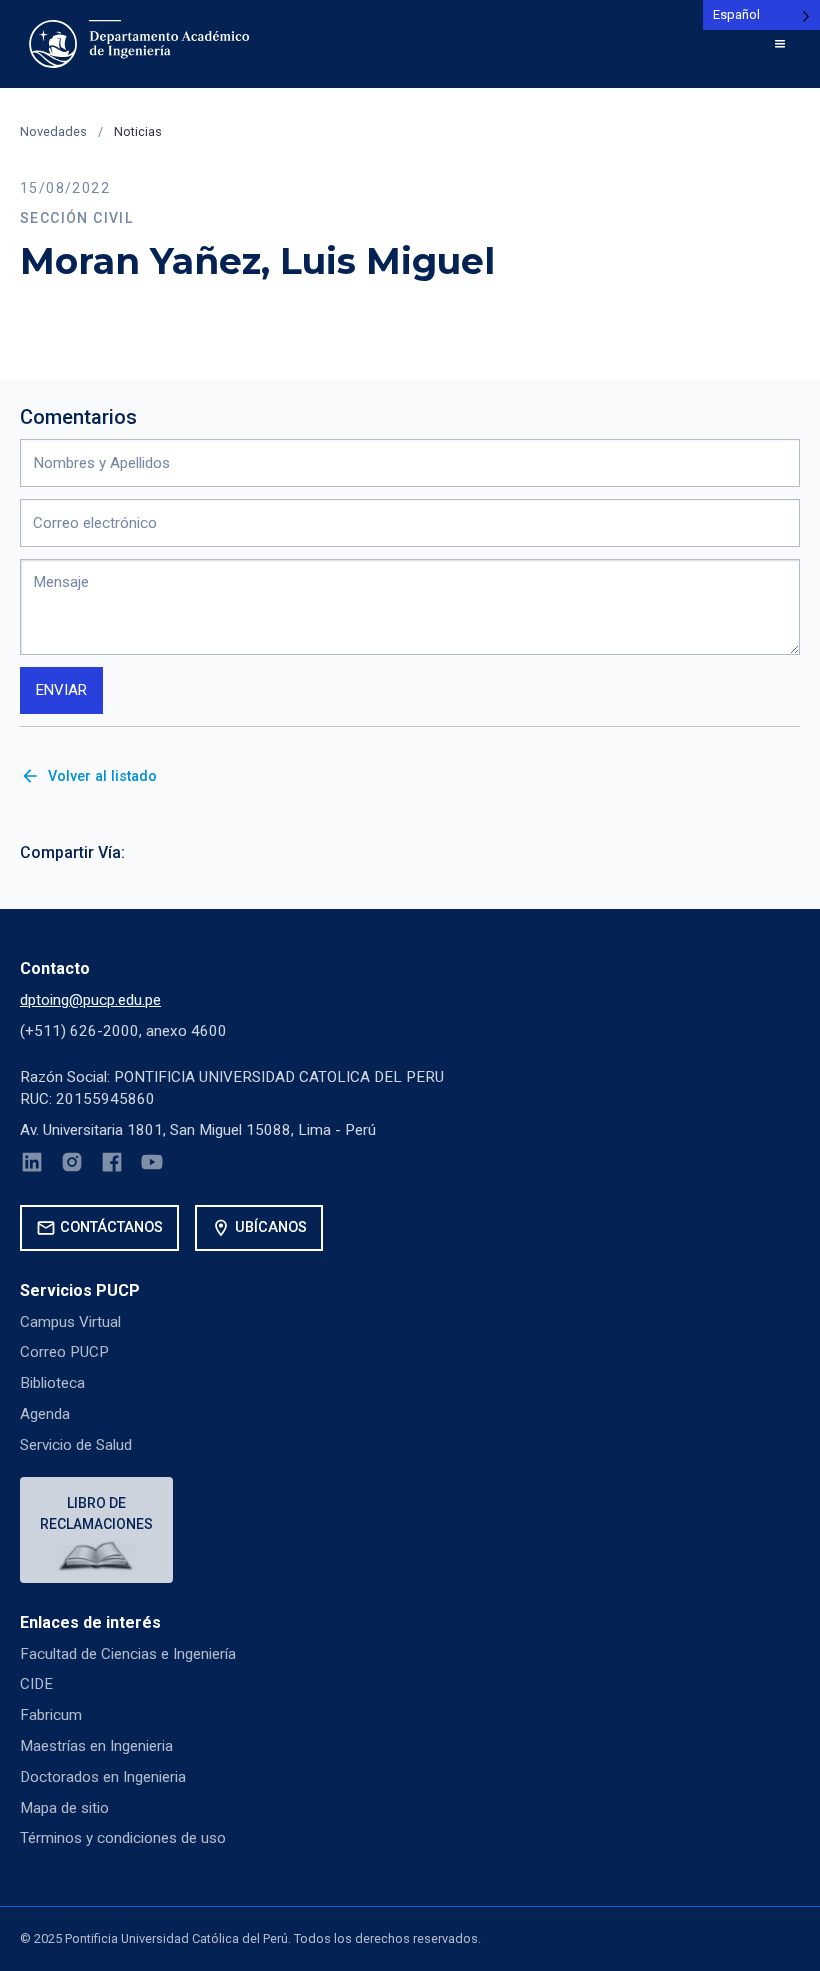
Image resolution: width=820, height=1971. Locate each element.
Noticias (138, 131)
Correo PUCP (64, 1352)
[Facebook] (112, 1165)
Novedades (53, 131)
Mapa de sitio (64, 1808)
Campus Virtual (70, 1322)
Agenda (45, 1414)
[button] (780, 44)
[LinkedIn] (32, 1165)
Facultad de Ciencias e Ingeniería (128, 1654)
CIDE (36, 1684)
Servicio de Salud (76, 1445)
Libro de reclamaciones (96, 1513)
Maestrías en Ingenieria (96, 1746)
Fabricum (51, 1715)
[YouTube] (152, 1165)
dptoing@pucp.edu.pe (90, 1000)
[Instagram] (72, 1165)
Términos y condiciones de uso (123, 1838)
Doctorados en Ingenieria (103, 1777)
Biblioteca (52, 1383)
